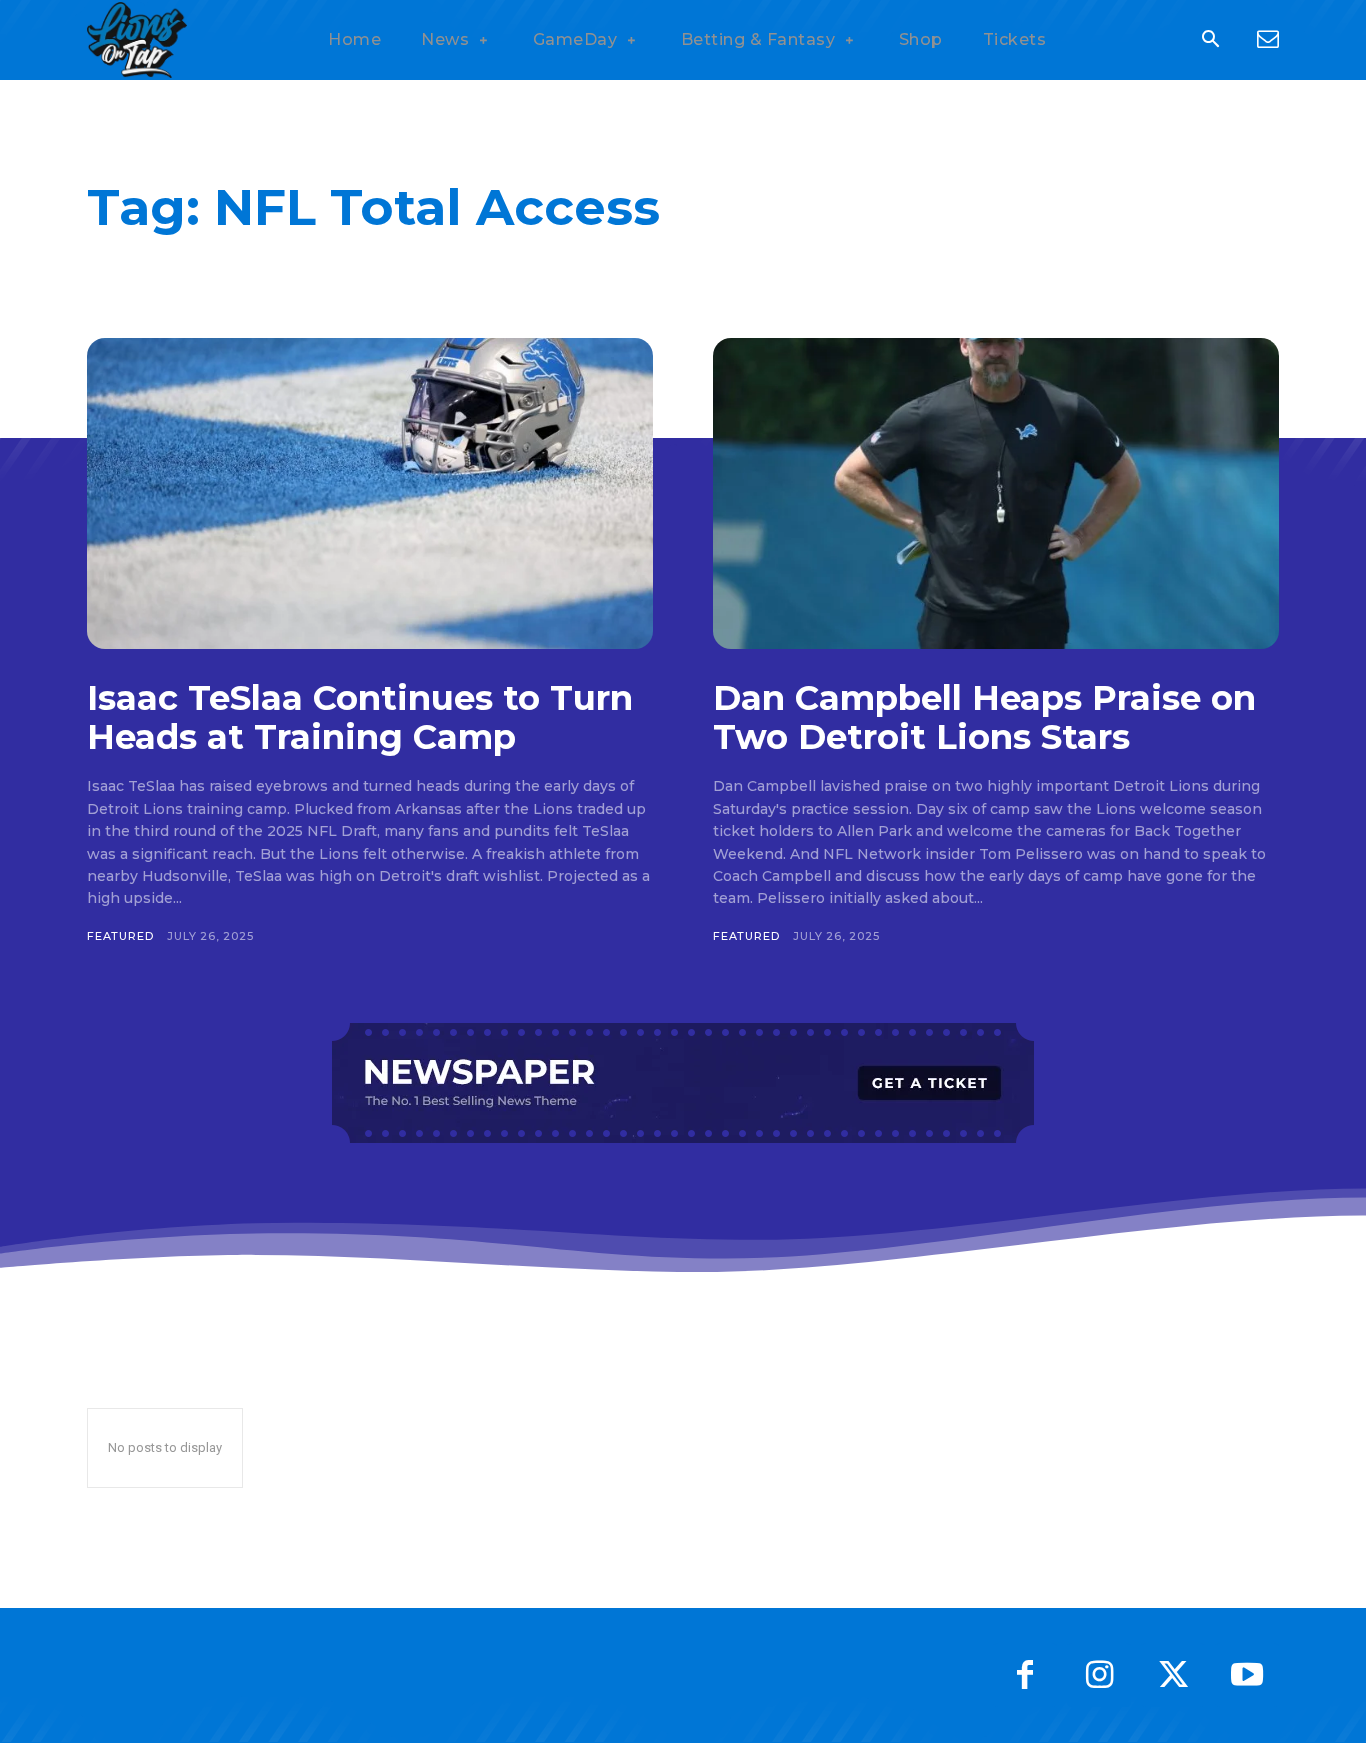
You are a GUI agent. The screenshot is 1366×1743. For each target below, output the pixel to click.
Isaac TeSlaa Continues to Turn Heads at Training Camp (360, 717)
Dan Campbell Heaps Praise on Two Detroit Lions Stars (984, 717)
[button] (1210, 41)
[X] (1173, 1675)
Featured (120, 936)
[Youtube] (1247, 1675)
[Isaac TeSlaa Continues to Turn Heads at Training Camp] (370, 493)
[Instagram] (1099, 1675)
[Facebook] (1025, 1675)
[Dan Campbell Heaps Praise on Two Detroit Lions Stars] (996, 493)
